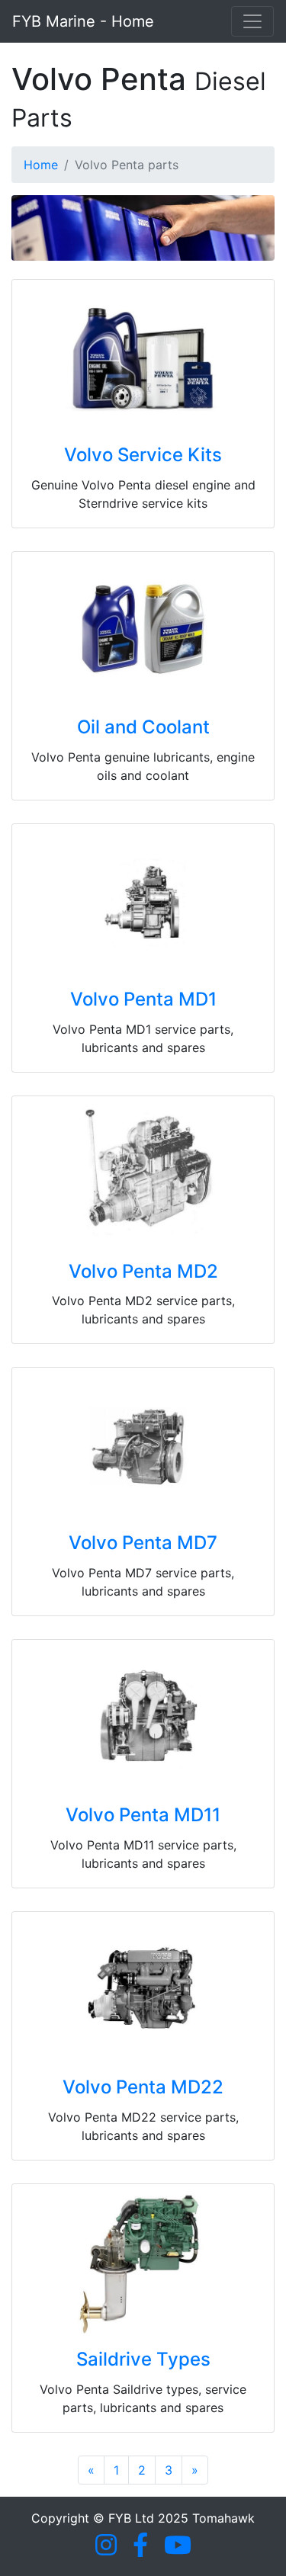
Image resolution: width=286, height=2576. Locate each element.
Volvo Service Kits (143, 455)
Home (41, 165)
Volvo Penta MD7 (143, 1543)
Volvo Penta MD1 (143, 999)
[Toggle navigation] (252, 21)
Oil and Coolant (143, 727)
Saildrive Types (143, 2359)
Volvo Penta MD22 (143, 2087)
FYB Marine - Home (83, 21)
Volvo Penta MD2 (143, 1271)
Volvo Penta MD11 (143, 1815)
